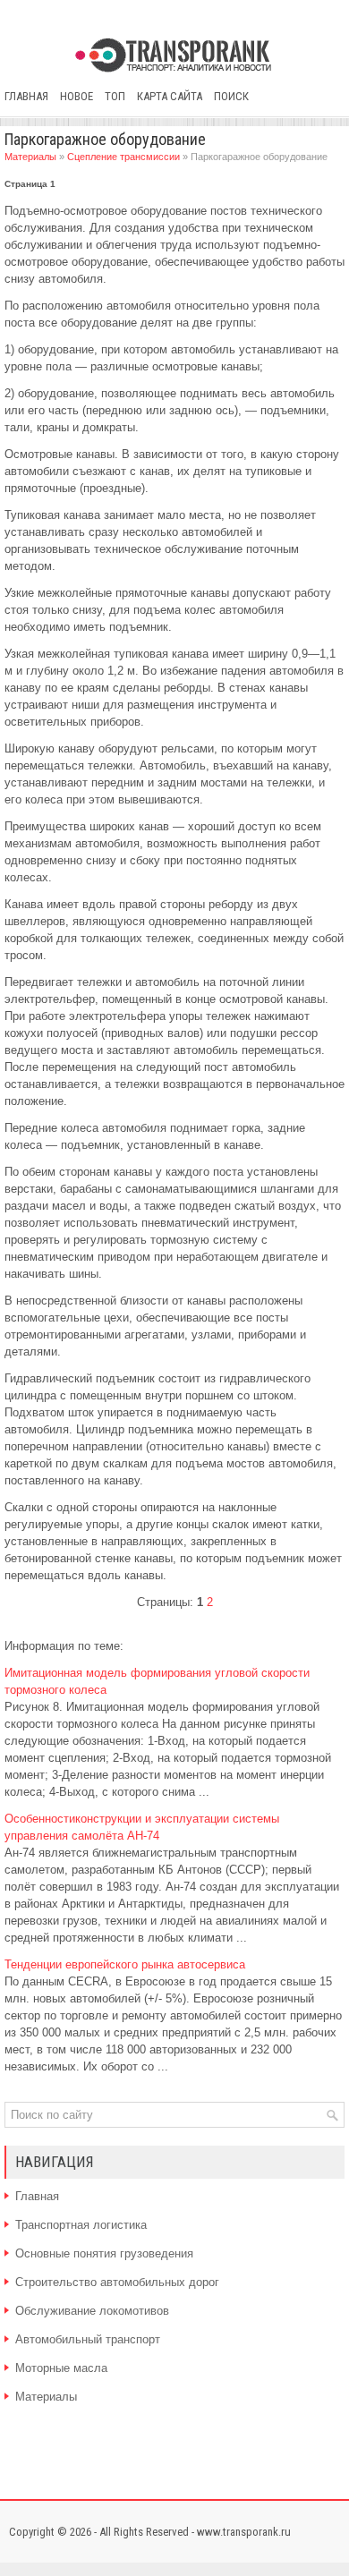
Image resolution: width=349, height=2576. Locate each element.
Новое (77, 96)
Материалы (30, 157)
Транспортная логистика (81, 2225)
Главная (26, 96)
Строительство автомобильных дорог (117, 2282)
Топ (115, 96)
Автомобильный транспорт (88, 2339)
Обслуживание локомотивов (92, 2311)
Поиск (231, 96)
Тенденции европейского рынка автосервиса (125, 1964)
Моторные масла (61, 2368)
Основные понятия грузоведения (104, 2253)
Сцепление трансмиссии (123, 157)
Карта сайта (170, 96)
